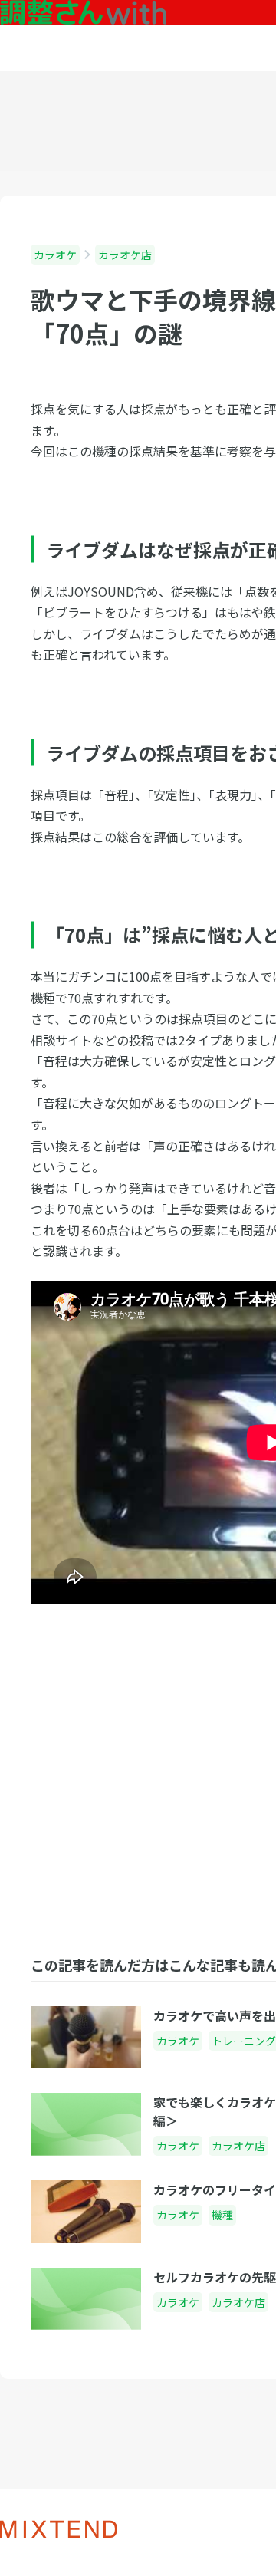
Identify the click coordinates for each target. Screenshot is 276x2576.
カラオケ (55, 255)
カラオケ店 (125, 255)
